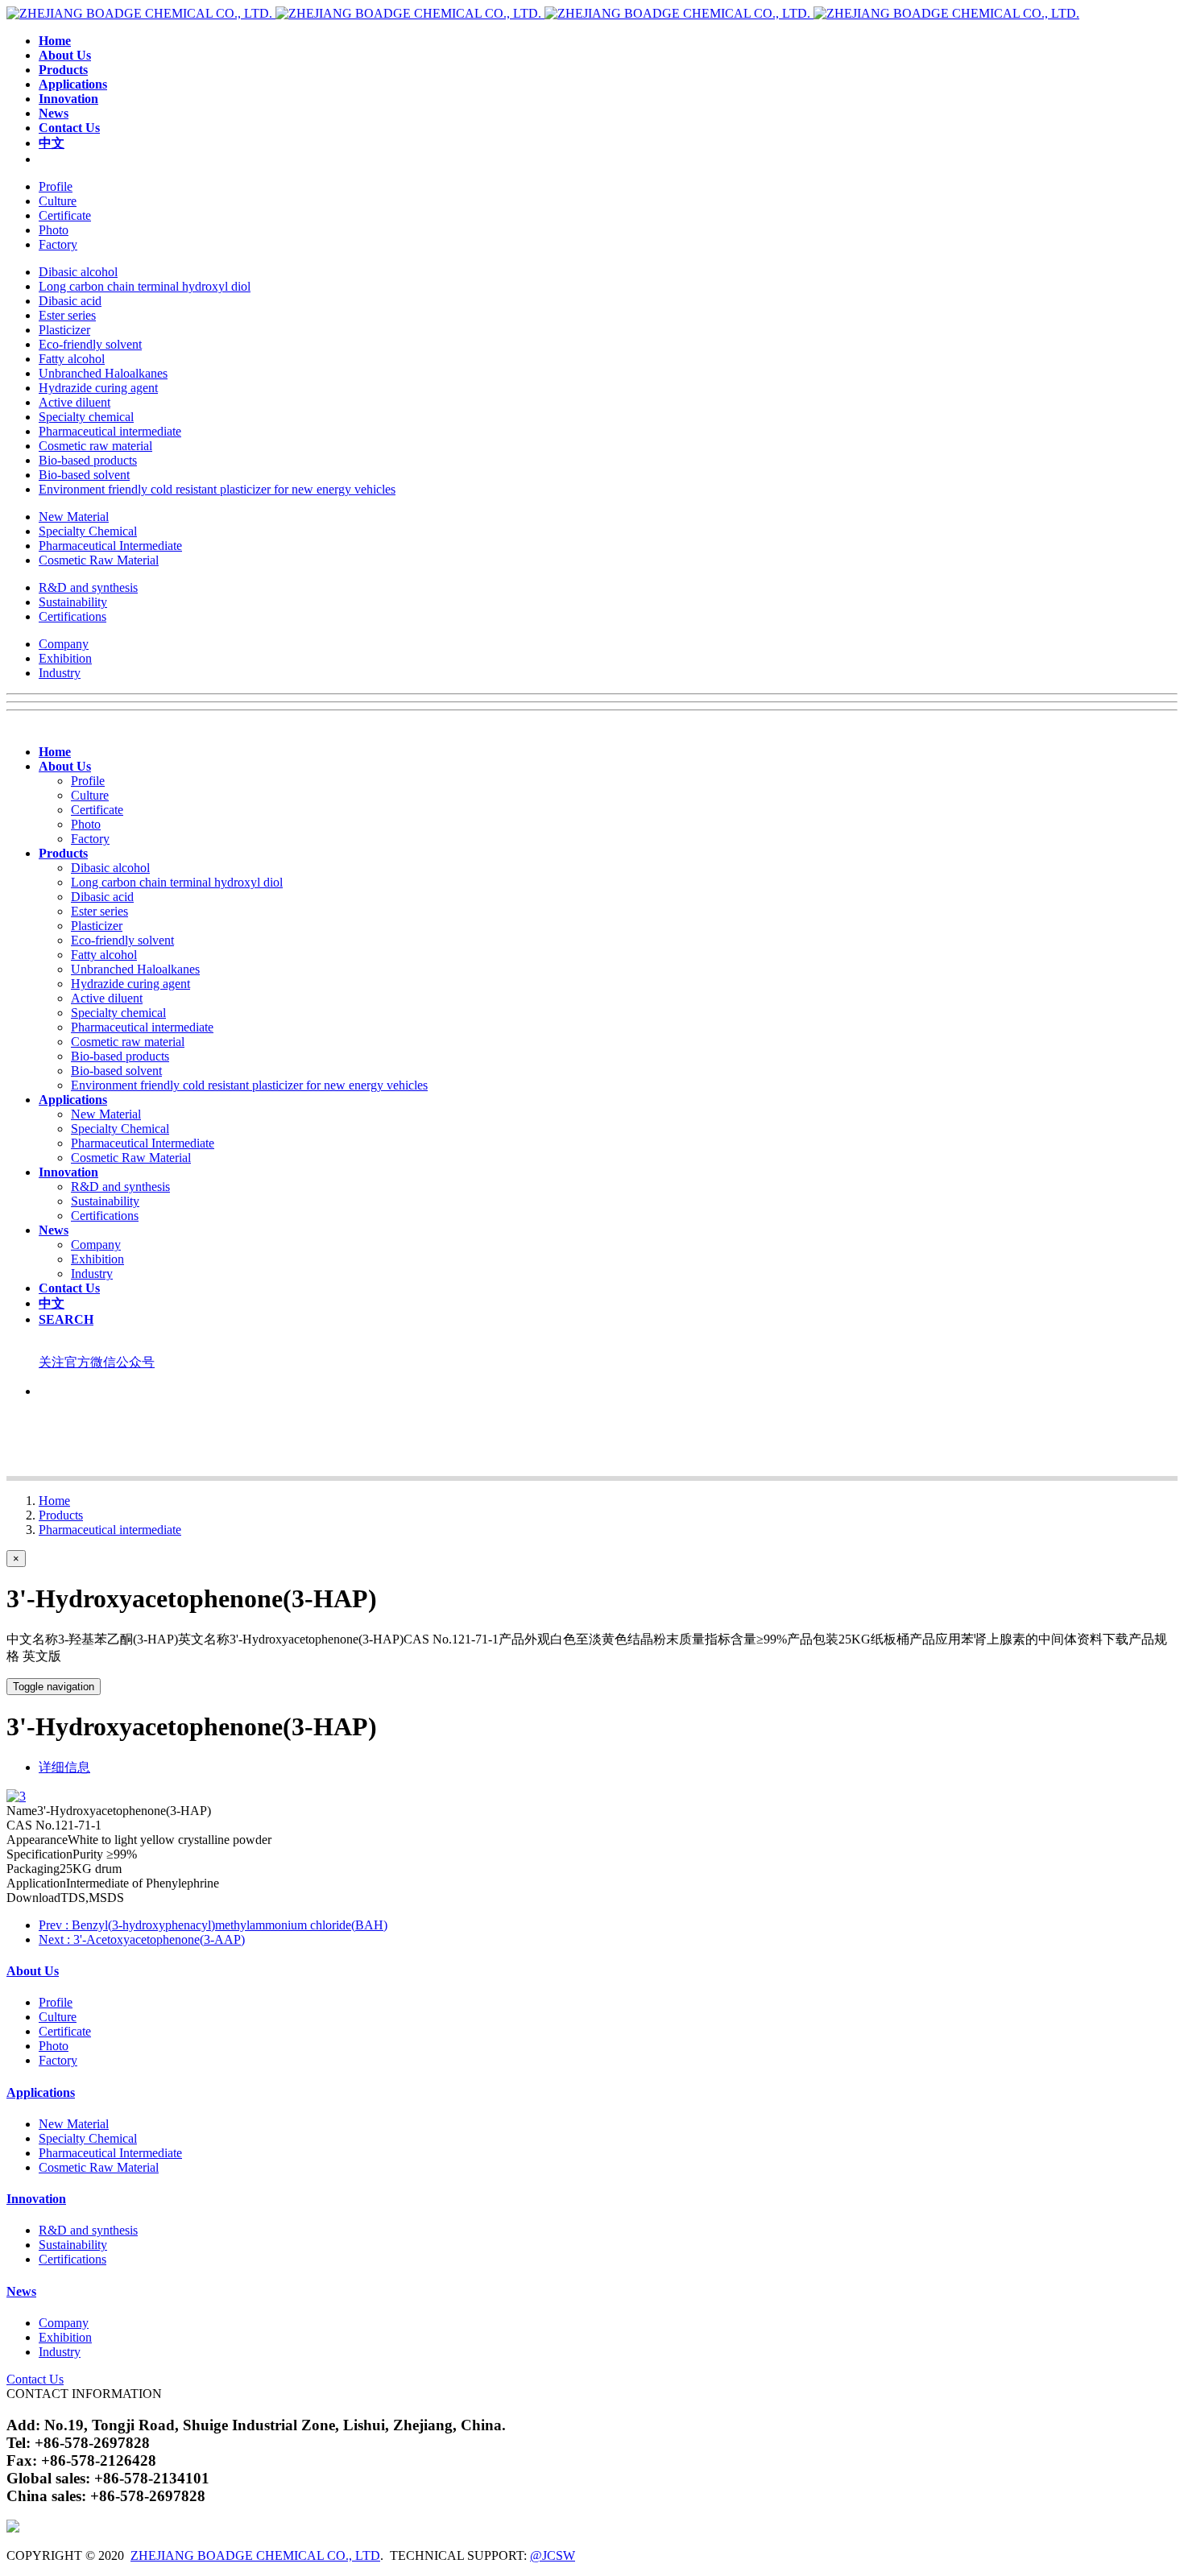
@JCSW (553, 2555)
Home (54, 1501)
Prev (213, 1925)
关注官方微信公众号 (97, 1362)
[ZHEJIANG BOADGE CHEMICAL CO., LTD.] (543, 13)
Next (142, 1939)
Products (61, 1515)
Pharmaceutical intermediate (110, 1530)
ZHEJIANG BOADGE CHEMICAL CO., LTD (255, 2555)
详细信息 (64, 1767)
